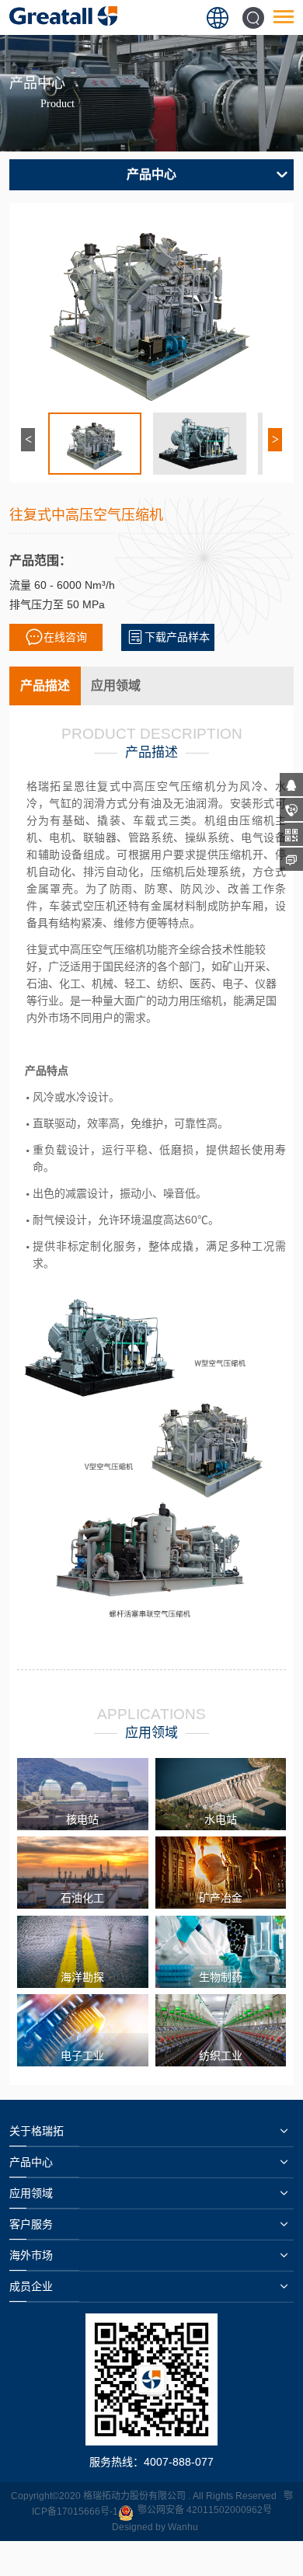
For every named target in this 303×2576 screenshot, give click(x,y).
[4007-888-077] (291, 809)
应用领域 (116, 686)
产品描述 (45, 686)
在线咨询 (65, 637)
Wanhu (183, 2527)
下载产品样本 (177, 637)
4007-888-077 (179, 2462)
